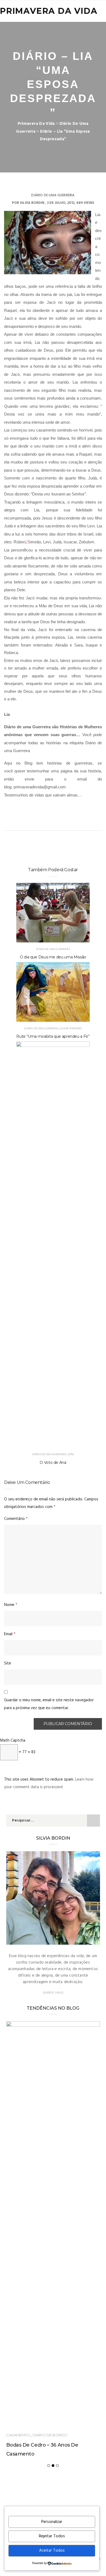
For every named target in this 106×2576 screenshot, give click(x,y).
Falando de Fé (22, 2091)
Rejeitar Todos (52, 2536)
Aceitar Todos (52, 2551)
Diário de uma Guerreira (53, 195)
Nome (11, 1605)
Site (8, 1663)
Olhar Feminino (71, 1029)
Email (10, 1634)
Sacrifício (50, 2091)
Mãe (71, 1454)
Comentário (16, 1519)
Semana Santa (25, 2101)
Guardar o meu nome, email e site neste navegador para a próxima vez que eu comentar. (49, 1704)
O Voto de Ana (53, 1462)
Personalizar (52, 2522)
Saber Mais (53, 1992)
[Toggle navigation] (98, 11)
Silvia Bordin (32, 203)
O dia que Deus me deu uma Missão (53, 957)
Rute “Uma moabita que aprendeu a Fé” (53, 1036)
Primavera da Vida (49, 11)
